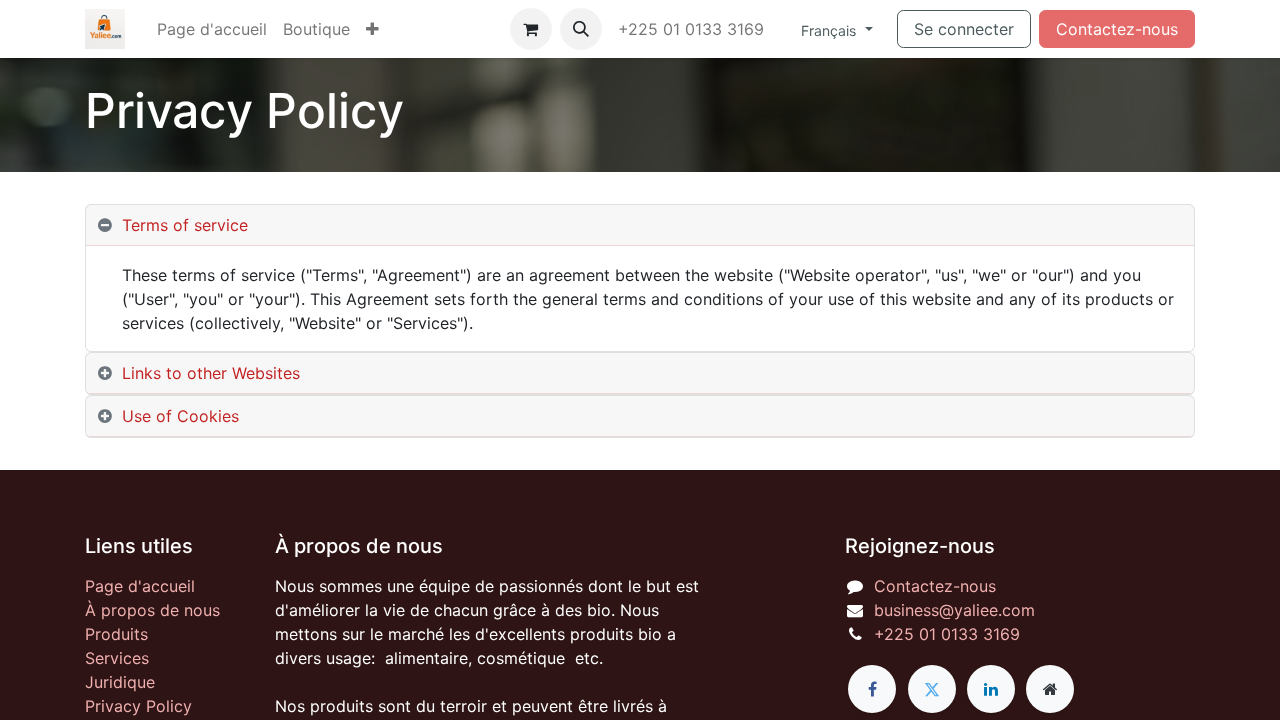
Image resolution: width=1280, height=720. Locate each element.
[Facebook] (872, 689)
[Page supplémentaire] (1050, 689)
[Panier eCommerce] (531, 29)
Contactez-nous (1117, 29)
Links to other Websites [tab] (211, 373)
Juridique (120, 682)
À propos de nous (152, 610)
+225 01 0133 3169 (693, 29)
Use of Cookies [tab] (180, 416)
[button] (581, 29)
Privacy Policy (138, 706)
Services (117, 658)
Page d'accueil (140, 586)
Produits (116, 634)
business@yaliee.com (954, 610)
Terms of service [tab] (185, 225)
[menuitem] (212, 29)
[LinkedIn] (991, 689)
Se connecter (964, 29)
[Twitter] (932, 689)
